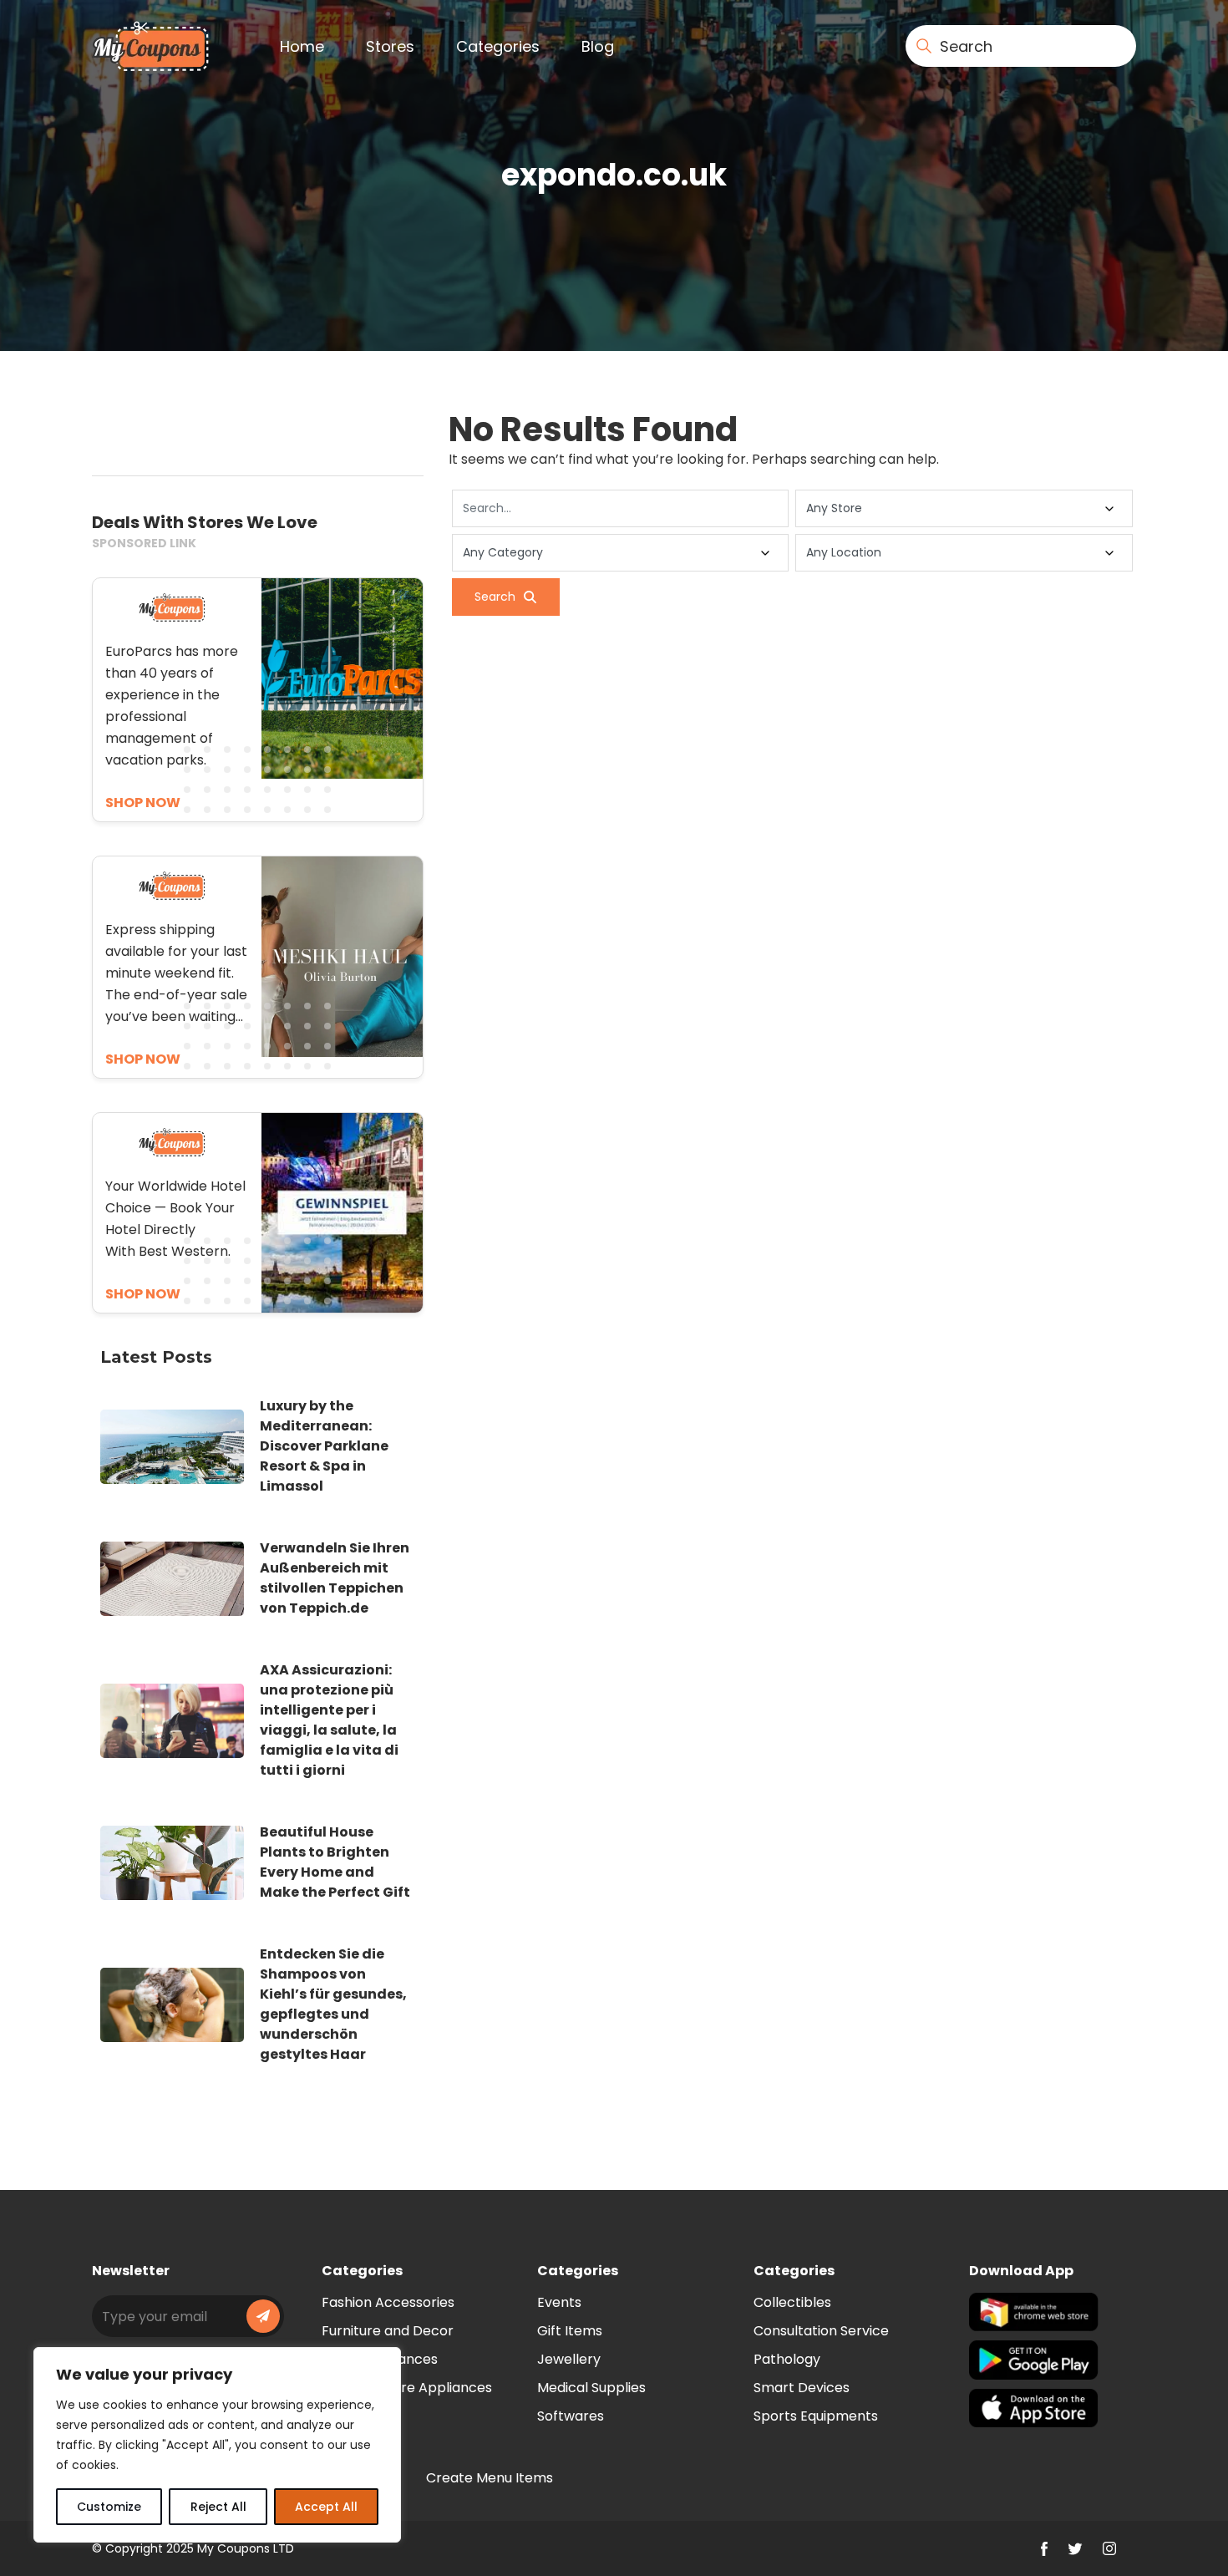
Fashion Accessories (388, 2302)
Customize (109, 2507)
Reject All (218, 2507)
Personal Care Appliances (407, 2388)
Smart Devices (802, 2388)
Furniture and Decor (388, 2331)
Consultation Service (821, 2331)
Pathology (787, 2359)
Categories (498, 46)
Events (559, 2302)
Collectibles (792, 2302)
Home (302, 46)
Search (495, 597)
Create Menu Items (490, 2478)
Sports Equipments (816, 2416)
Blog (598, 46)
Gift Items (570, 2331)
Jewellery (569, 2359)
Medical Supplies (591, 2388)
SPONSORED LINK (144, 543)
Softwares (571, 2416)
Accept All (326, 2507)
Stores (390, 46)
